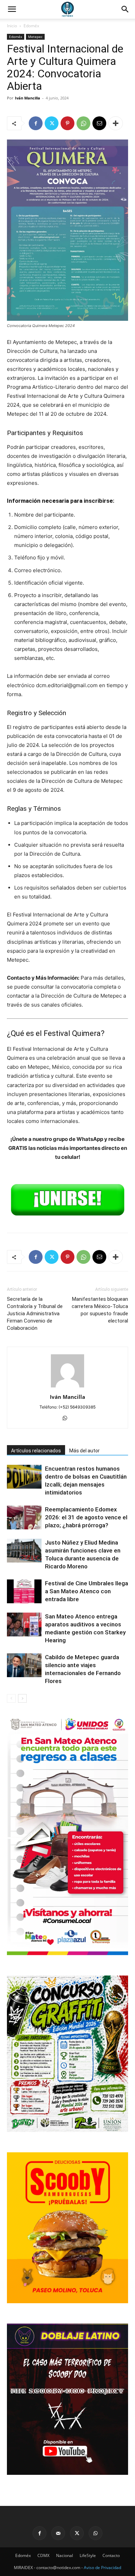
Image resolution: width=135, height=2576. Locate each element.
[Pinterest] (67, 123)
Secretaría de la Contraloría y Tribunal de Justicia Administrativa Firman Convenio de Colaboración (35, 1314)
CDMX (43, 2555)
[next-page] (22, 1698)
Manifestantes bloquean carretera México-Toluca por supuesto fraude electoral (100, 1310)
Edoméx (31, 26)
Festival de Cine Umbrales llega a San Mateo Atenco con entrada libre (87, 1591)
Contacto (111, 2555)
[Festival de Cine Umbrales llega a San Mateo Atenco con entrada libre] (24, 1591)
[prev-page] (11, 1698)
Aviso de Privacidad (102, 2568)
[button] (125, 9)
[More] (116, 123)
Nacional (65, 2555)
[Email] (99, 123)
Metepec (35, 37)
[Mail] (58, 2533)
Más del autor (84, 1451)
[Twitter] (52, 123)
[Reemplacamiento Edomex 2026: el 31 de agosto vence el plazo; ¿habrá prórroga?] (24, 1517)
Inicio (12, 26)
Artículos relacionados (36, 1451)
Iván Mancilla (28, 98)
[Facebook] (36, 123)
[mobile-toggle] (12, 9)
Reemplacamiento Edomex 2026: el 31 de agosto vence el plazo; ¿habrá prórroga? (86, 1517)
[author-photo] (67, 1387)
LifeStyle (88, 2555)
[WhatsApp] (83, 123)
